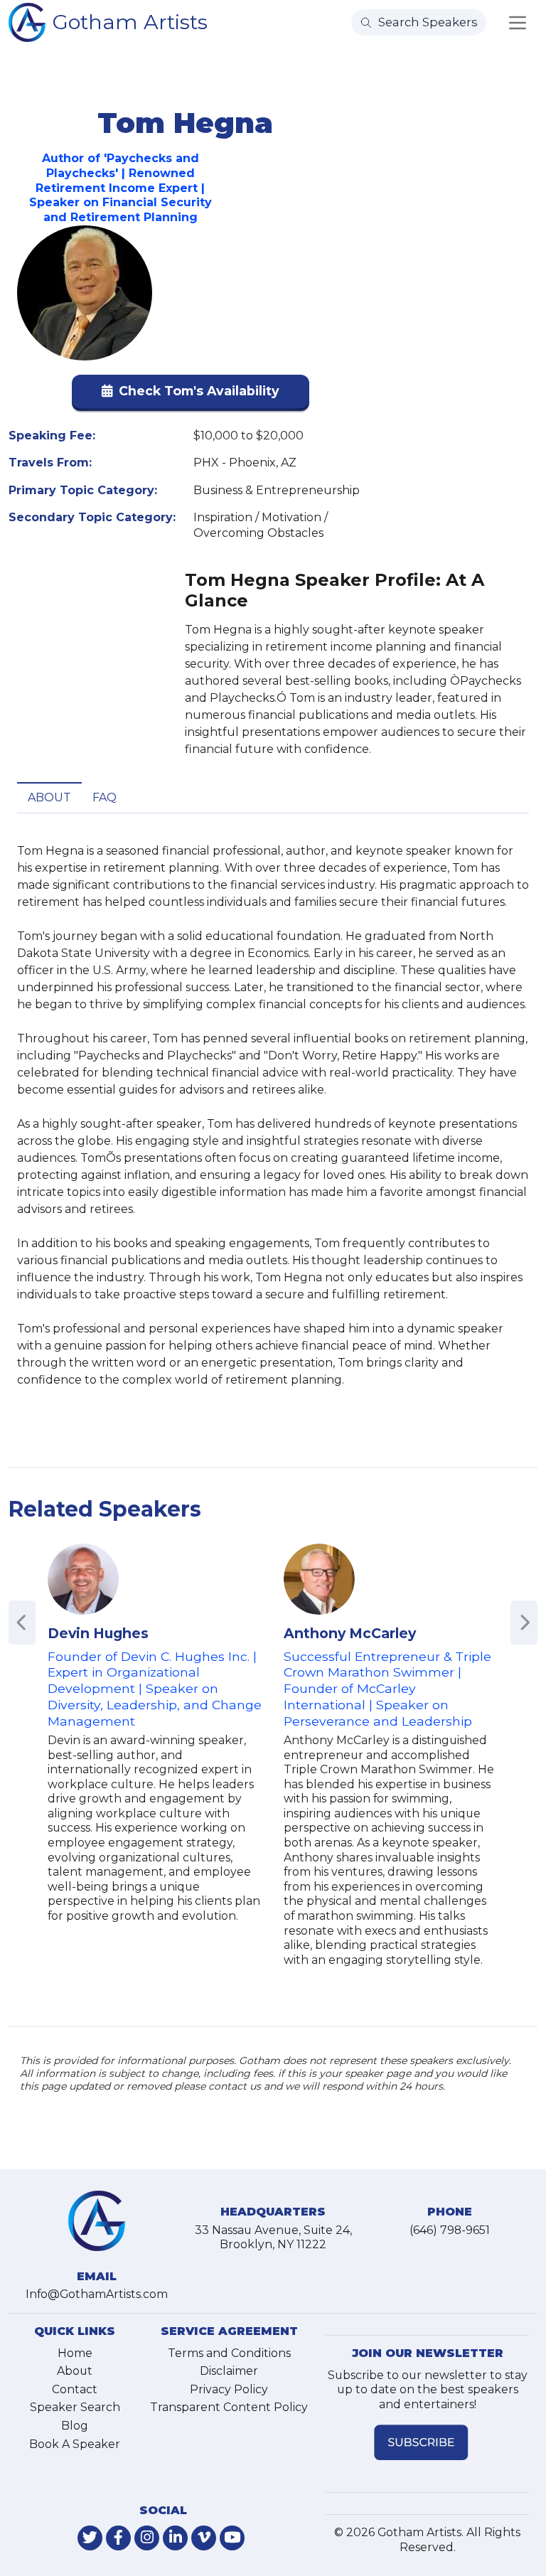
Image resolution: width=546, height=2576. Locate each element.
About (49, 797)
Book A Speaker (75, 2444)
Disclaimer (229, 2371)
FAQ (105, 797)
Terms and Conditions (229, 2353)
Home (75, 2353)
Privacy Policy (229, 2389)
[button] (191, 394)
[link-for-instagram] (147, 2538)
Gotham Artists (130, 22)
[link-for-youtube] (232, 2538)
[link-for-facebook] (118, 2538)
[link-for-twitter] (90, 2538)
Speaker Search (75, 2407)
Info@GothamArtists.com (97, 2294)
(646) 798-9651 (450, 2230)
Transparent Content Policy (229, 2407)
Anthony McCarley (350, 1633)
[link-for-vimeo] (204, 2538)
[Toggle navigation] (518, 23)
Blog (75, 2426)
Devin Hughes (98, 1633)
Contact (75, 2389)
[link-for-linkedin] (175, 2538)
